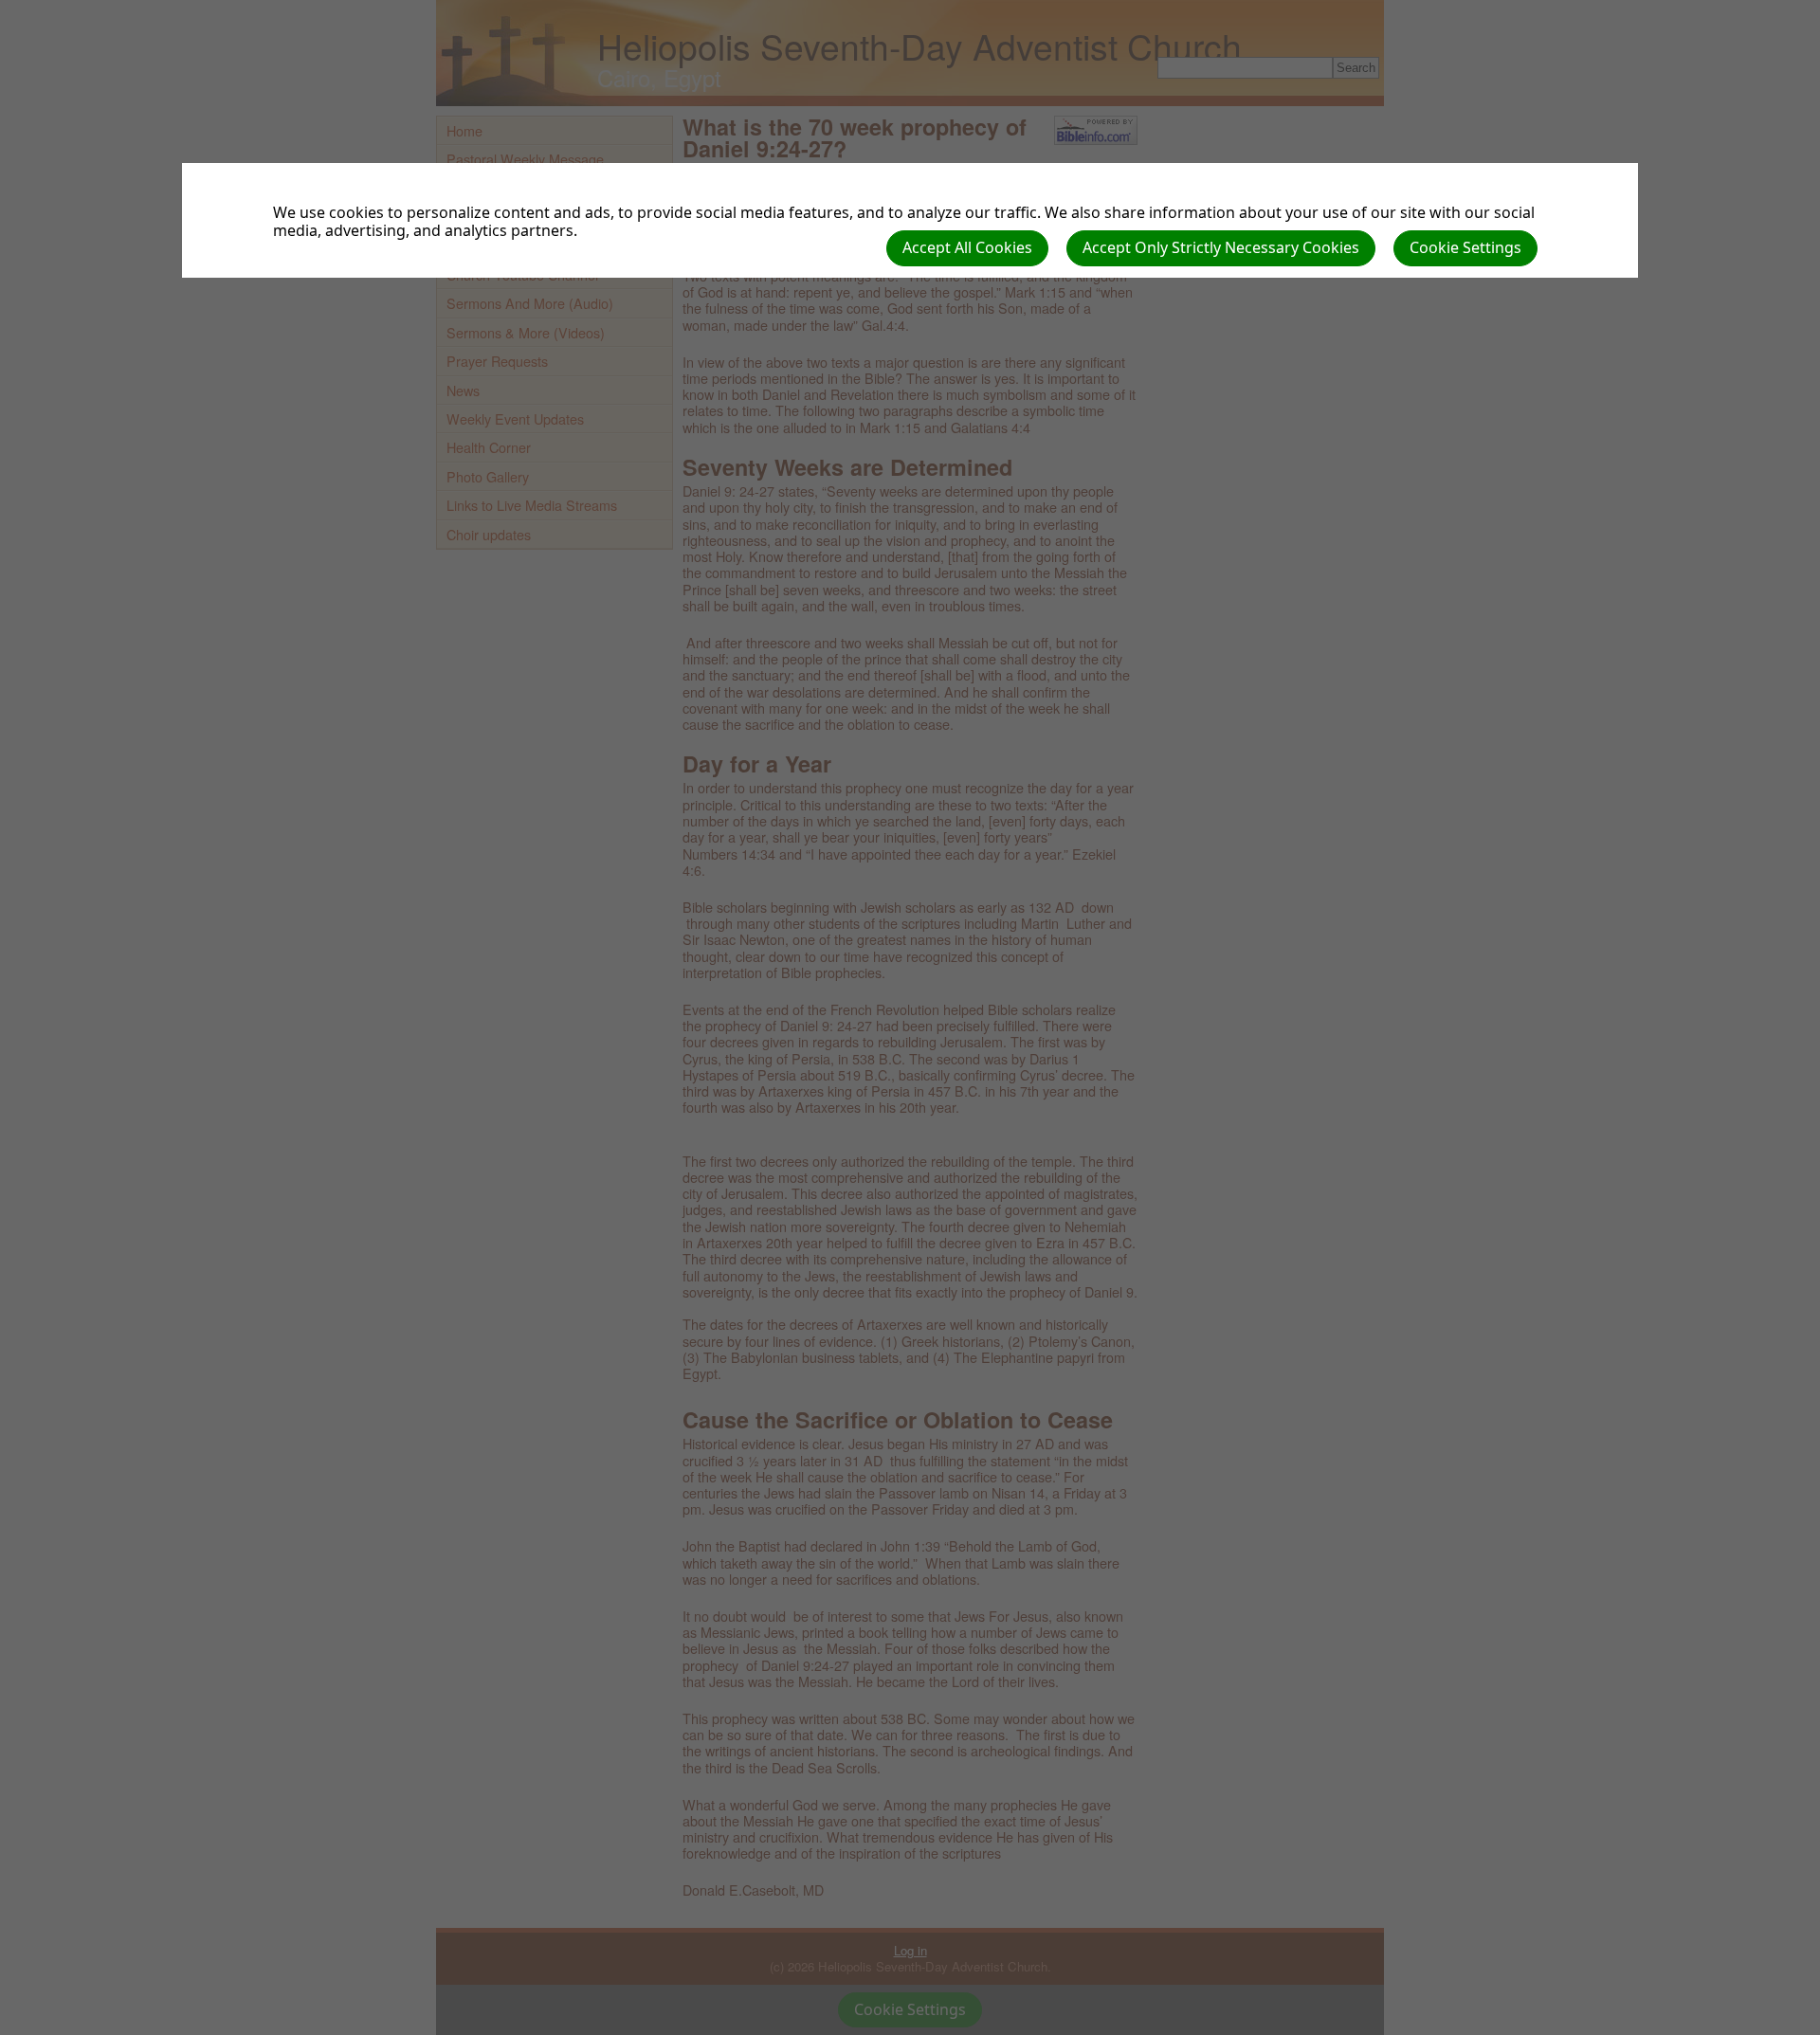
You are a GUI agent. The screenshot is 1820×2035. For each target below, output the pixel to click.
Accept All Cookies (967, 247)
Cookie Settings (1465, 247)
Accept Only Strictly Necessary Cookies (1221, 247)
